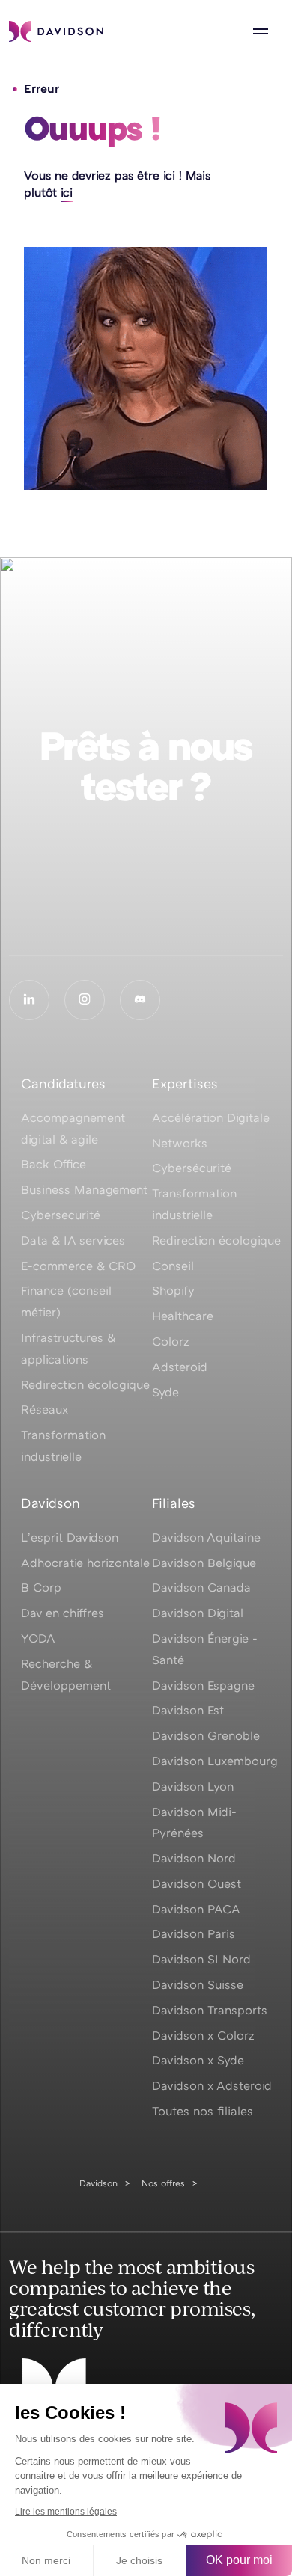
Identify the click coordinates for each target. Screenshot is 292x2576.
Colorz (171, 1341)
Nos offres (163, 2183)
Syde (165, 1392)
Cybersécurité (192, 1168)
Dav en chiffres (63, 1613)
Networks (180, 1143)
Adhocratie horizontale (85, 1563)
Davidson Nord (194, 1858)
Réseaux (45, 1409)
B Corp (41, 1587)
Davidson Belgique (204, 1563)
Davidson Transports (210, 2010)
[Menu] (261, 31)
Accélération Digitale (211, 1117)
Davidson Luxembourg (215, 1761)
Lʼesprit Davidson (70, 1537)
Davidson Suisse (198, 1984)
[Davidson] (56, 31)
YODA (38, 1638)
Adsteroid (180, 1367)
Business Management (84, 1189)
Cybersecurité (61, 1215)
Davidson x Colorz (203, 2035)
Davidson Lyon (193, 1786)
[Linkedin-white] (29, 1000)
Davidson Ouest (197, 1883)
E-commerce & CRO (78, 1266)
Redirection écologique (85, 1384)
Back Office (54, 1164)
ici (67, 192)
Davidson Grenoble (206, 1735)
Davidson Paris (194, 1933)
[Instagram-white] (85, 1000)
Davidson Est (188, 1710)
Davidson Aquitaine (206, 1537)
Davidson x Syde (198, 2060)
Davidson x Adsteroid (212, 2085)
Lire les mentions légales (66, 2512)
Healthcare (183, 1316)
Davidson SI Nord (201, 1959)
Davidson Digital (198, 1613)
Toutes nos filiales (203, 2111)
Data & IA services (73, 1240)
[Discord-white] (140, 1000)
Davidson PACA (196, 1909)
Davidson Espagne (203, 1685)
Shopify (173, 1290)
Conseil (173, 1266)
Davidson (98, 2183)
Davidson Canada (201, 1587)
